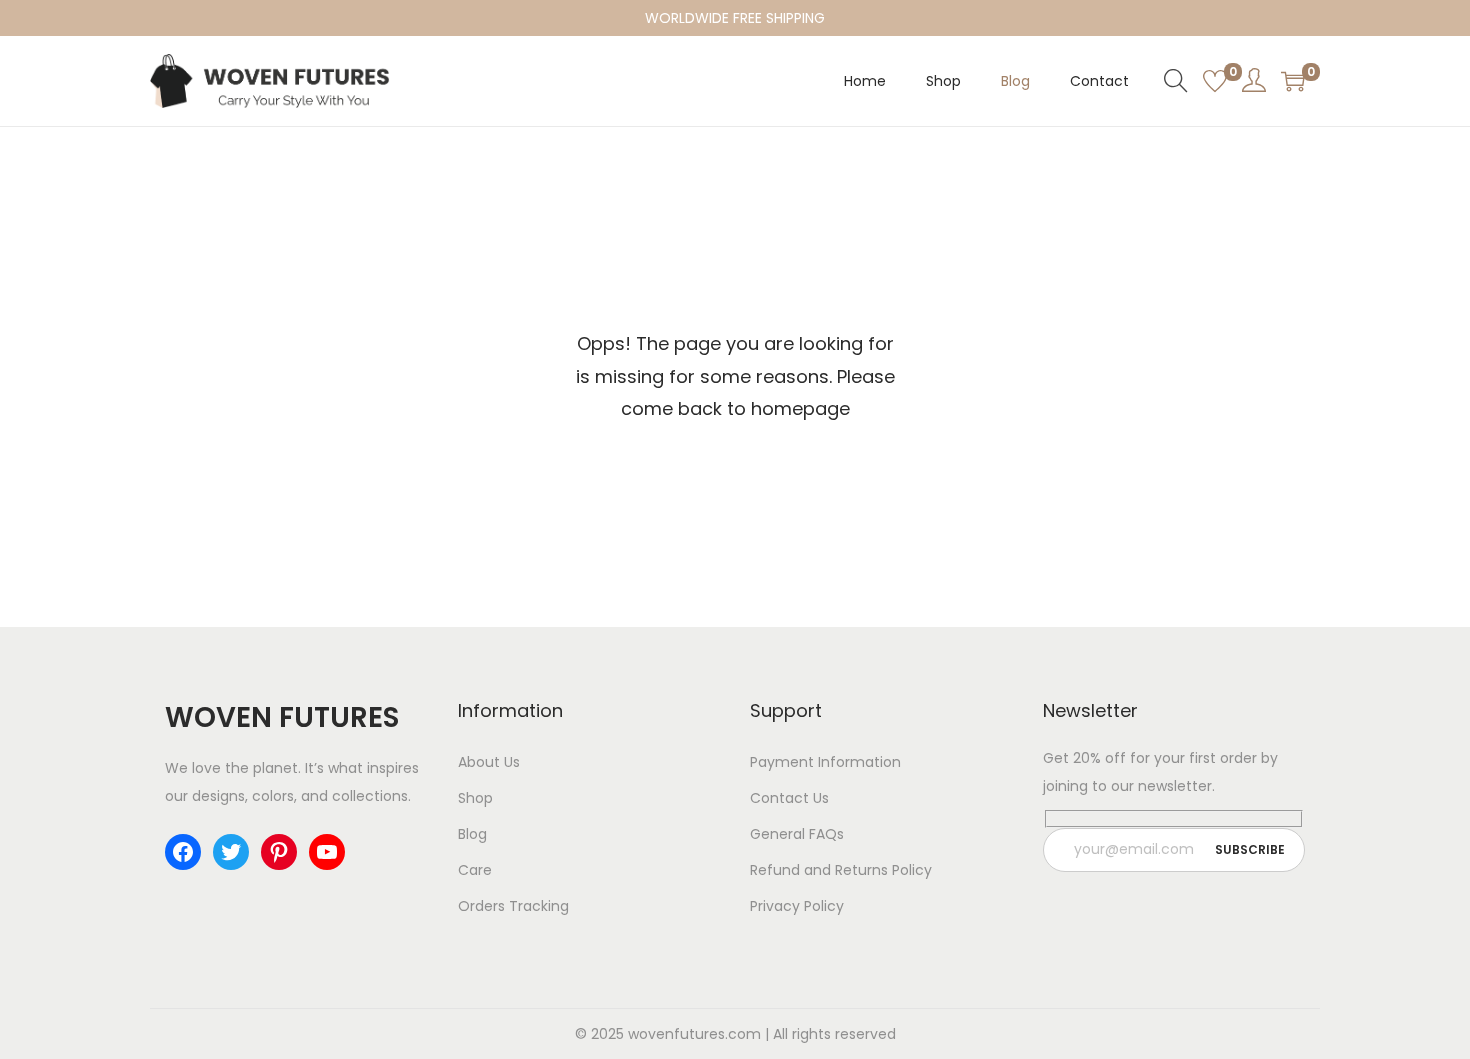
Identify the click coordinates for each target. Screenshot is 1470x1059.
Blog (472, 834)
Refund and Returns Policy (841, 870)
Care (475, 870)
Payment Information (825, 762)
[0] (1215, 81)
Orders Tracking (513, 906)
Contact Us (789, 798)
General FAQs (797, 834)
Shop (475, 798)
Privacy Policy (797, 906)
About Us (489, 762)
